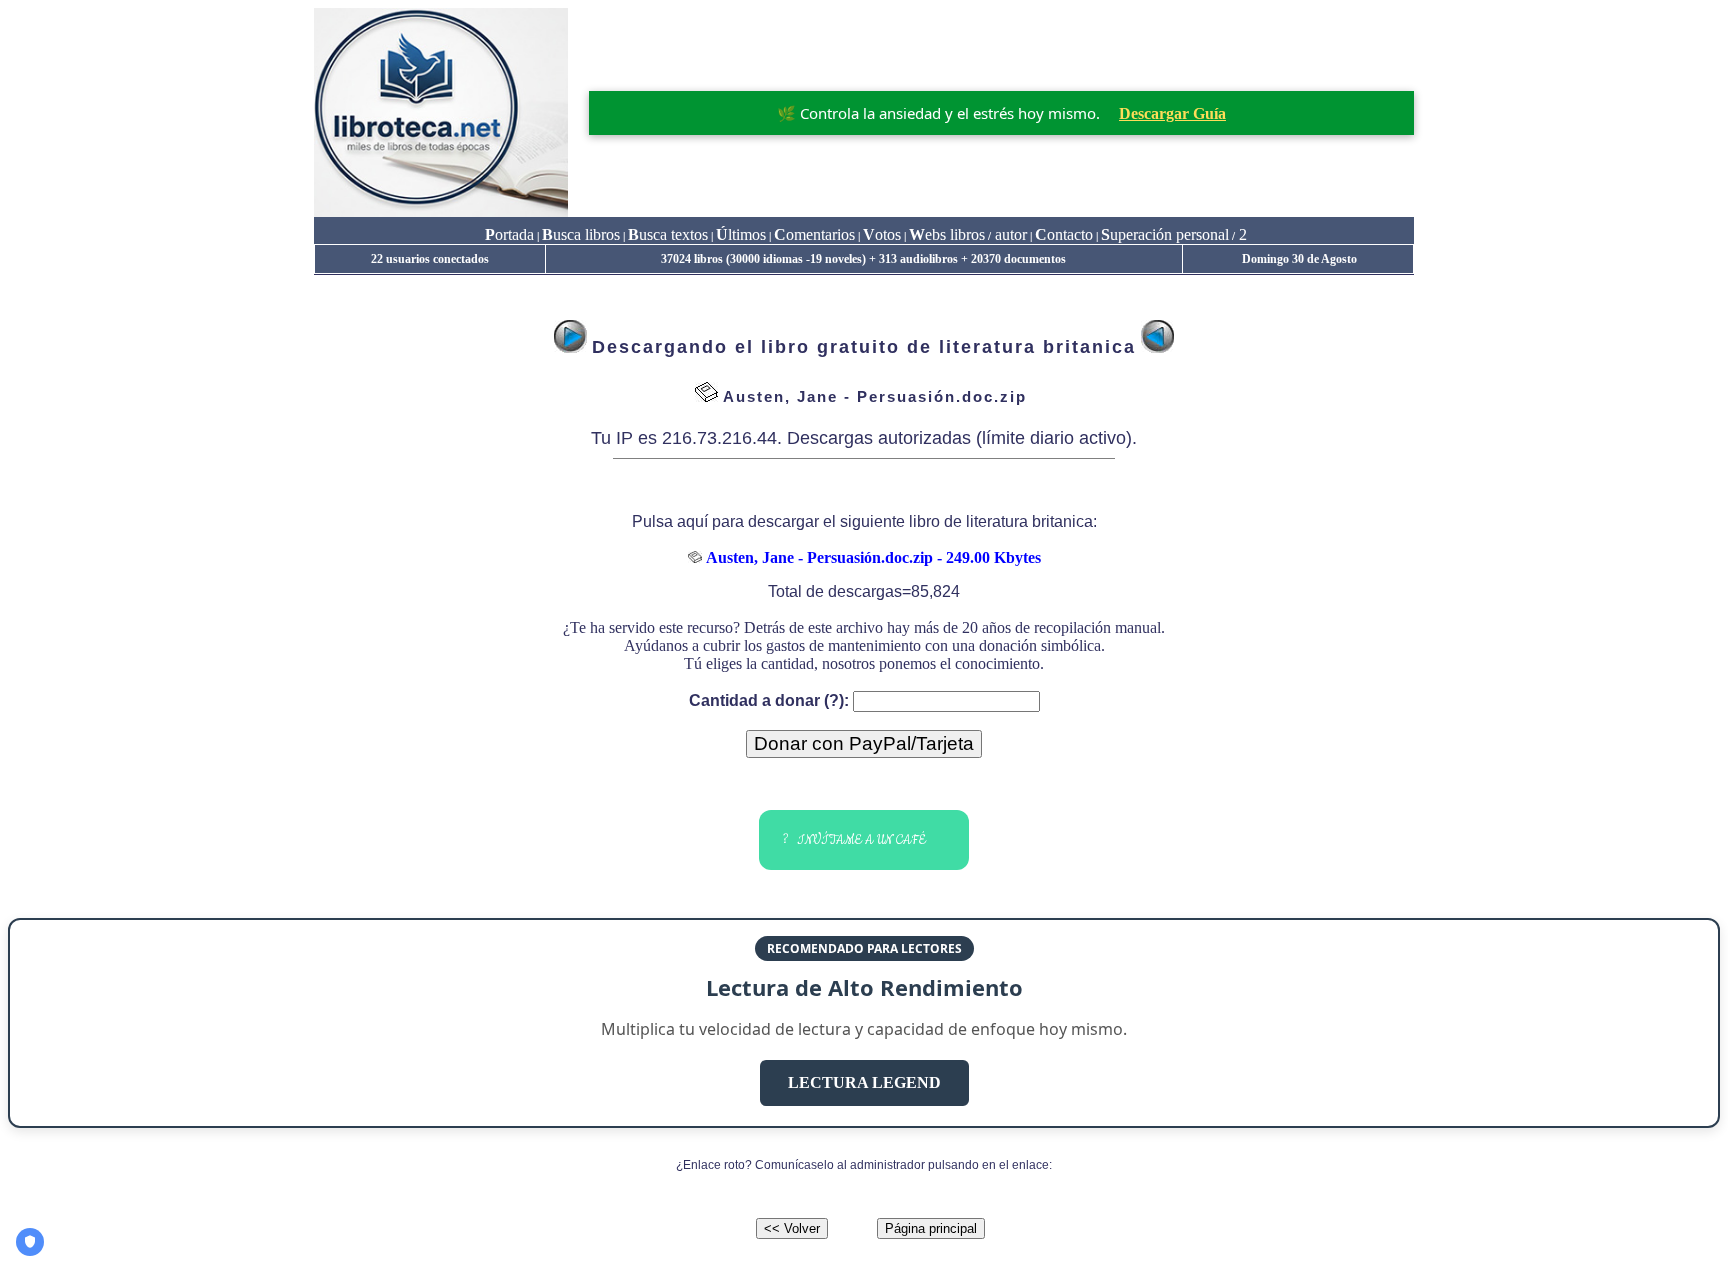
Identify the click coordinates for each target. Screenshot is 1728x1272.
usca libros (581, 234)
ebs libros (947, 234)
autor (1009, 234)
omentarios (814, 234)
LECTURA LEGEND (864, 1082)
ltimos (741, 234)
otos (882, 234)
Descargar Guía (1172, 113)
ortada (509, 234)
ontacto (1064, 234)
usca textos (668, 234)
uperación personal (1165, 234)
